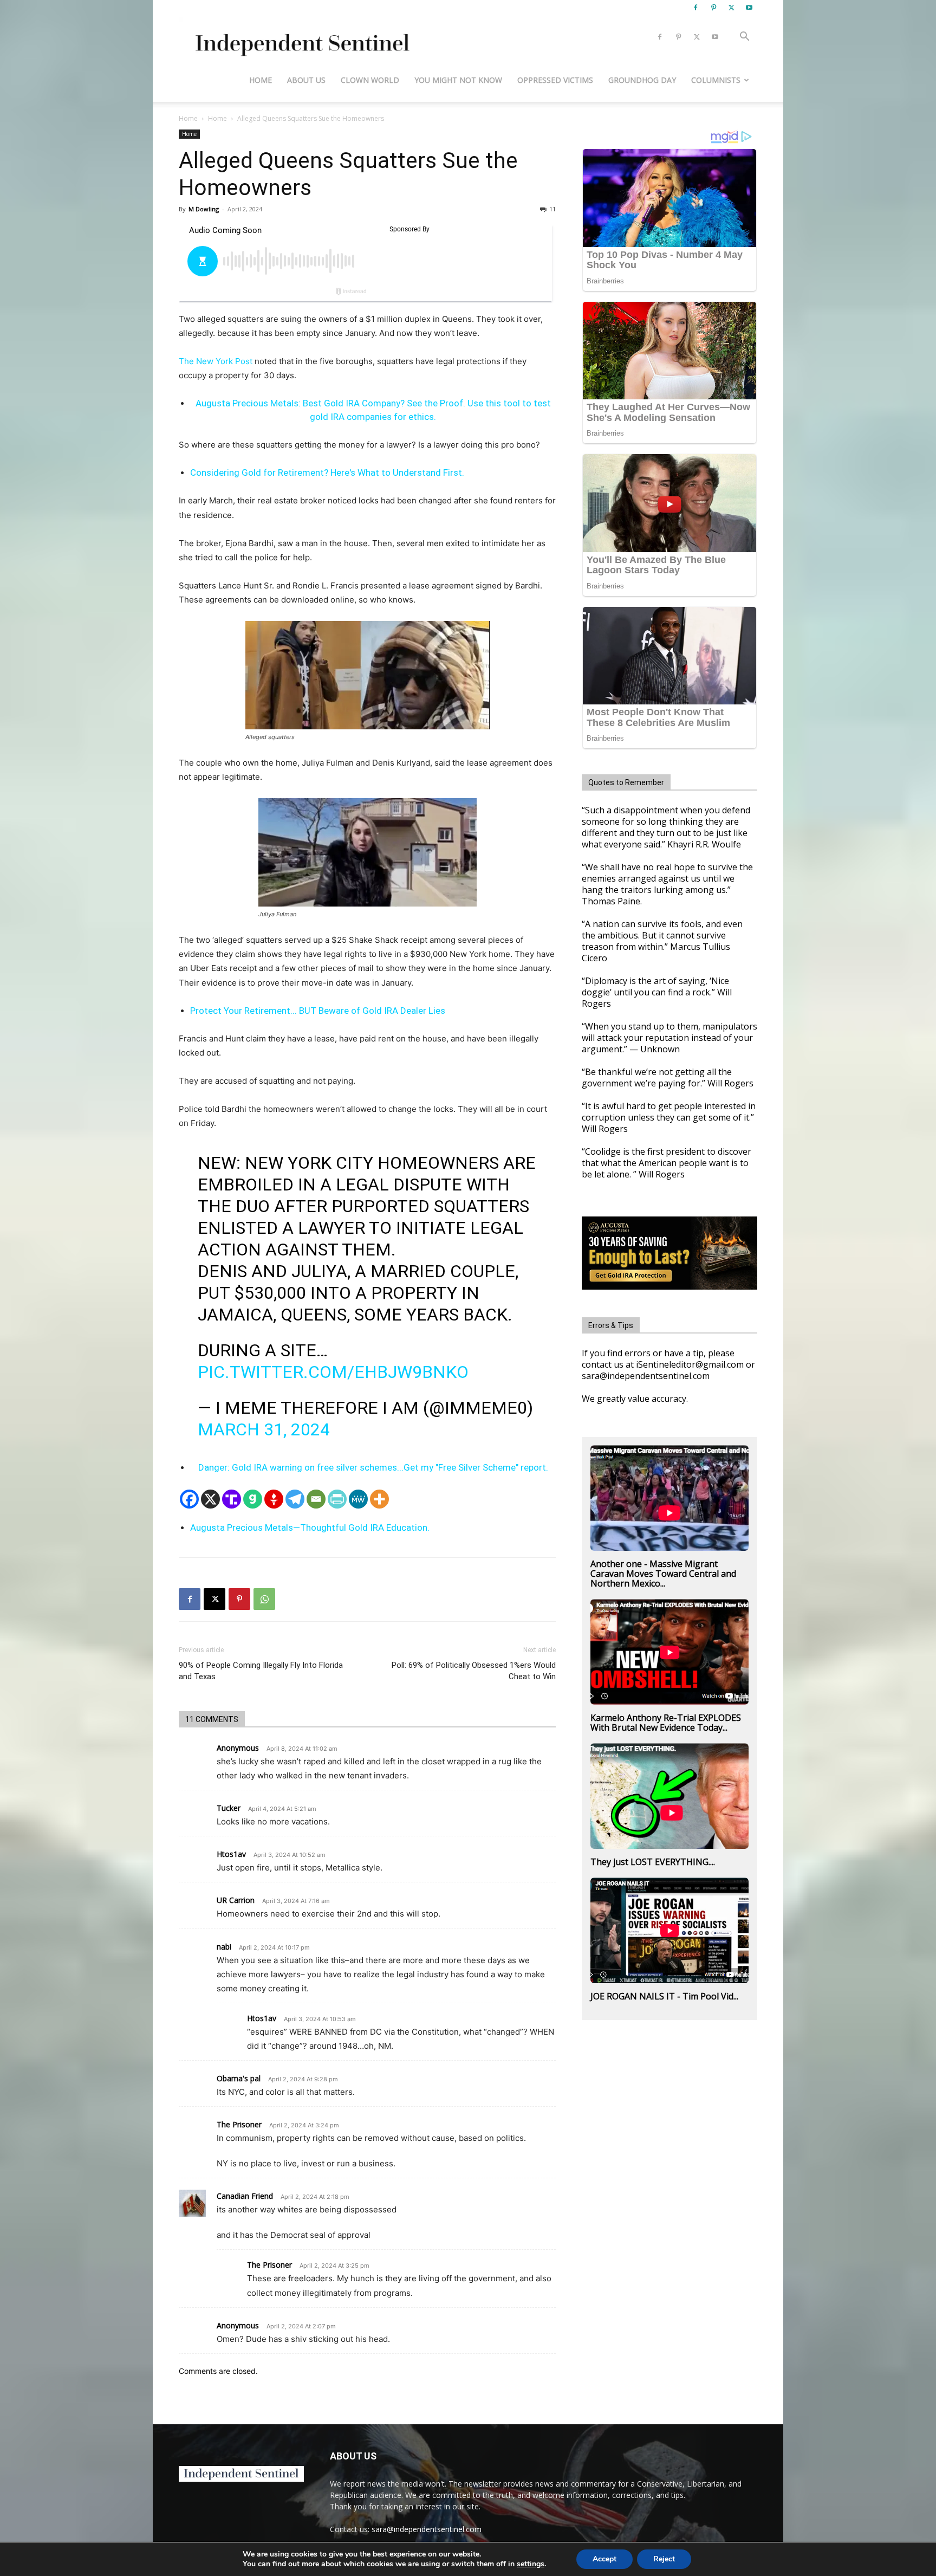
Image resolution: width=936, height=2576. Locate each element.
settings (531, 2564)
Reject (664, 2559)
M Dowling (204, 209)
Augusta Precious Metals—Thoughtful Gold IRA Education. (310, 1528)
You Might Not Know (458, 80)
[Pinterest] (713, 8)
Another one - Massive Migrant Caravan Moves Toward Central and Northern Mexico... (663, 1574)
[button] (744, 38)
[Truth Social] (232, 1499)
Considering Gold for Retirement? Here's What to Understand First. (327, 473)
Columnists (716, 80)
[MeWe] (358, 1499)
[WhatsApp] (264, 1599)
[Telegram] (295, 1499)
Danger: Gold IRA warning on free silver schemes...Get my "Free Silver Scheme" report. (373, 1467)
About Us (306, 80)
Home (261, 80)
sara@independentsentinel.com (427, 2529)
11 (552, 209)
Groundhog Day (642, 80)
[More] (379, 1499)
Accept (604, 2559)
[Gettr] (274, 1499)
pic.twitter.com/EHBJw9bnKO (333, 1372)
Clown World (370, 80)
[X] (731, 8)
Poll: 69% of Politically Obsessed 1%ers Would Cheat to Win (474, 1671)
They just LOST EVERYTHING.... (653, 1862)
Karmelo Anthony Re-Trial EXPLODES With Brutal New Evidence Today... (666, 1723)
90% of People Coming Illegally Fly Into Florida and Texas (261, 1671)
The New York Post (216, 361)
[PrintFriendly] (337, 1499)
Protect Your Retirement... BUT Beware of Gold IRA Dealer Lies (318, 1011)
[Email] (316, 1499)
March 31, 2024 (264, 1429)
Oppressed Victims (555, 80)
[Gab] (253, 1499)
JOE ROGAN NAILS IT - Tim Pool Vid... (664, 1996)
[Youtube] (749, 8)
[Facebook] (695, 8)
